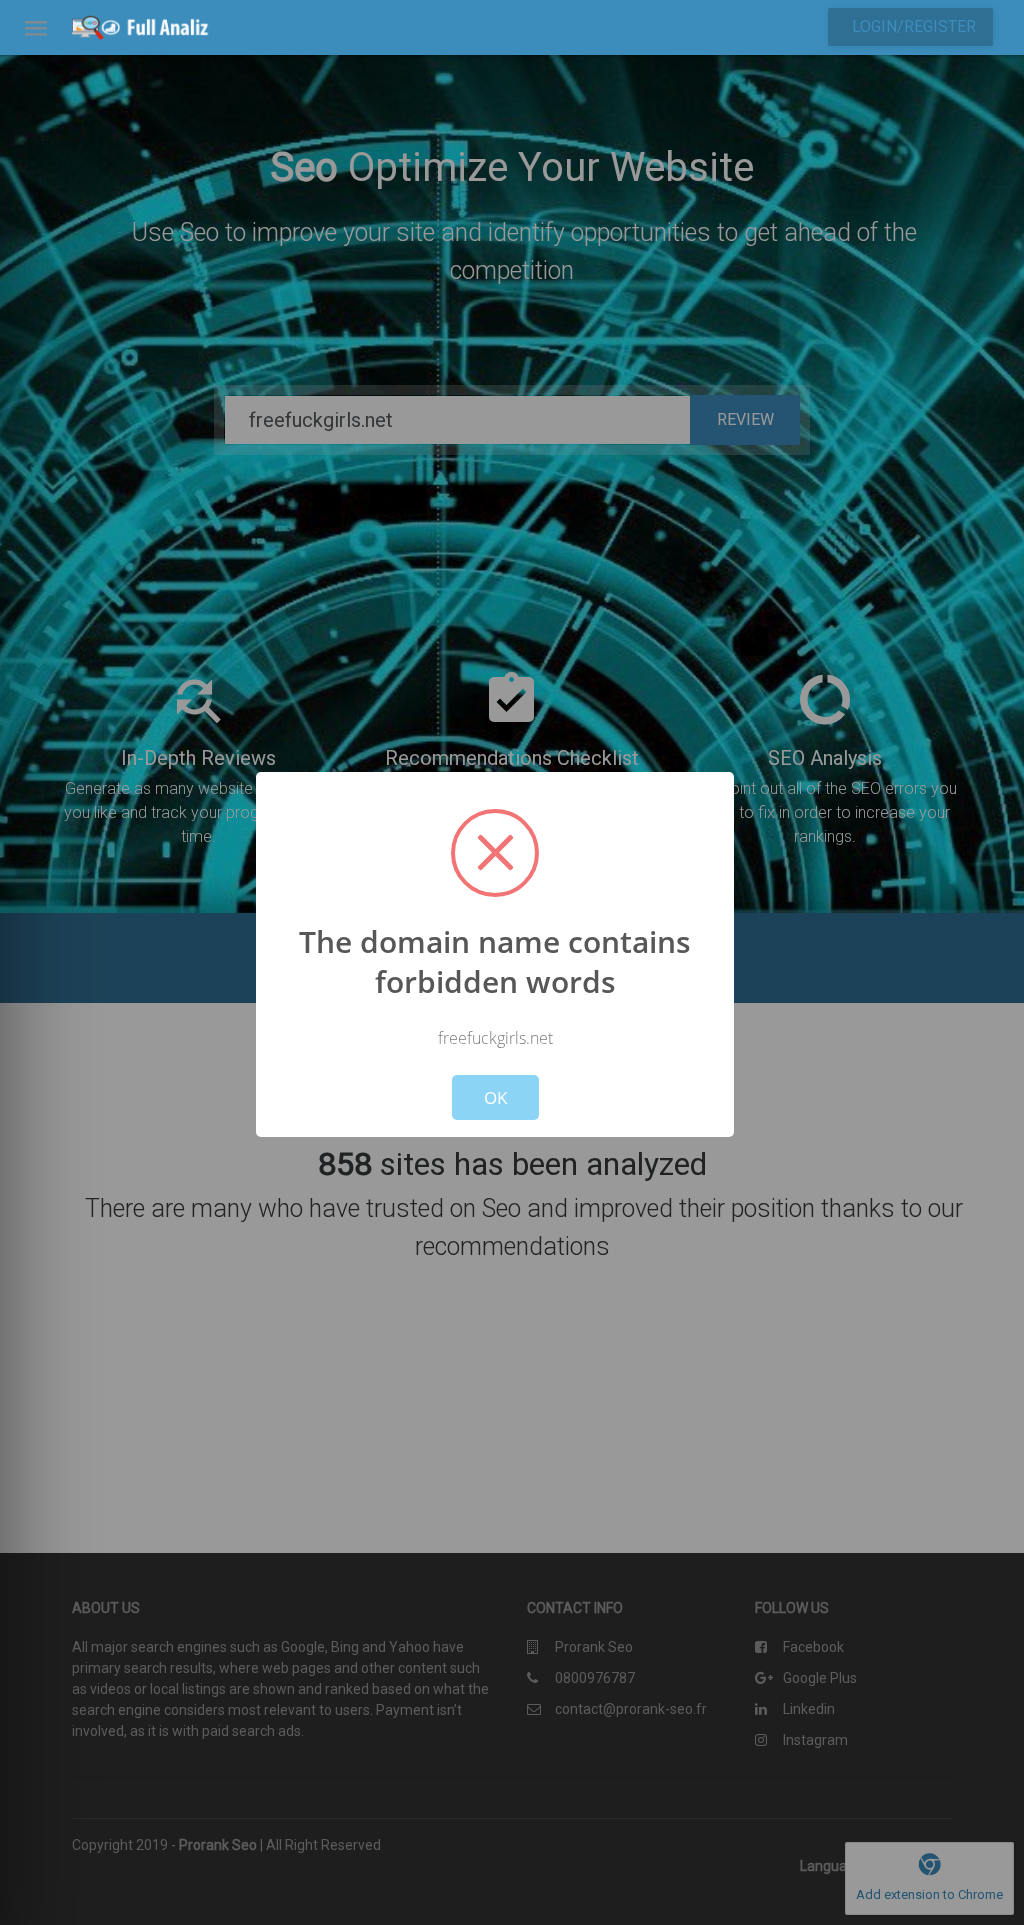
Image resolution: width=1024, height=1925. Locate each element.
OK (495, 1097)
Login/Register (914, 26)
